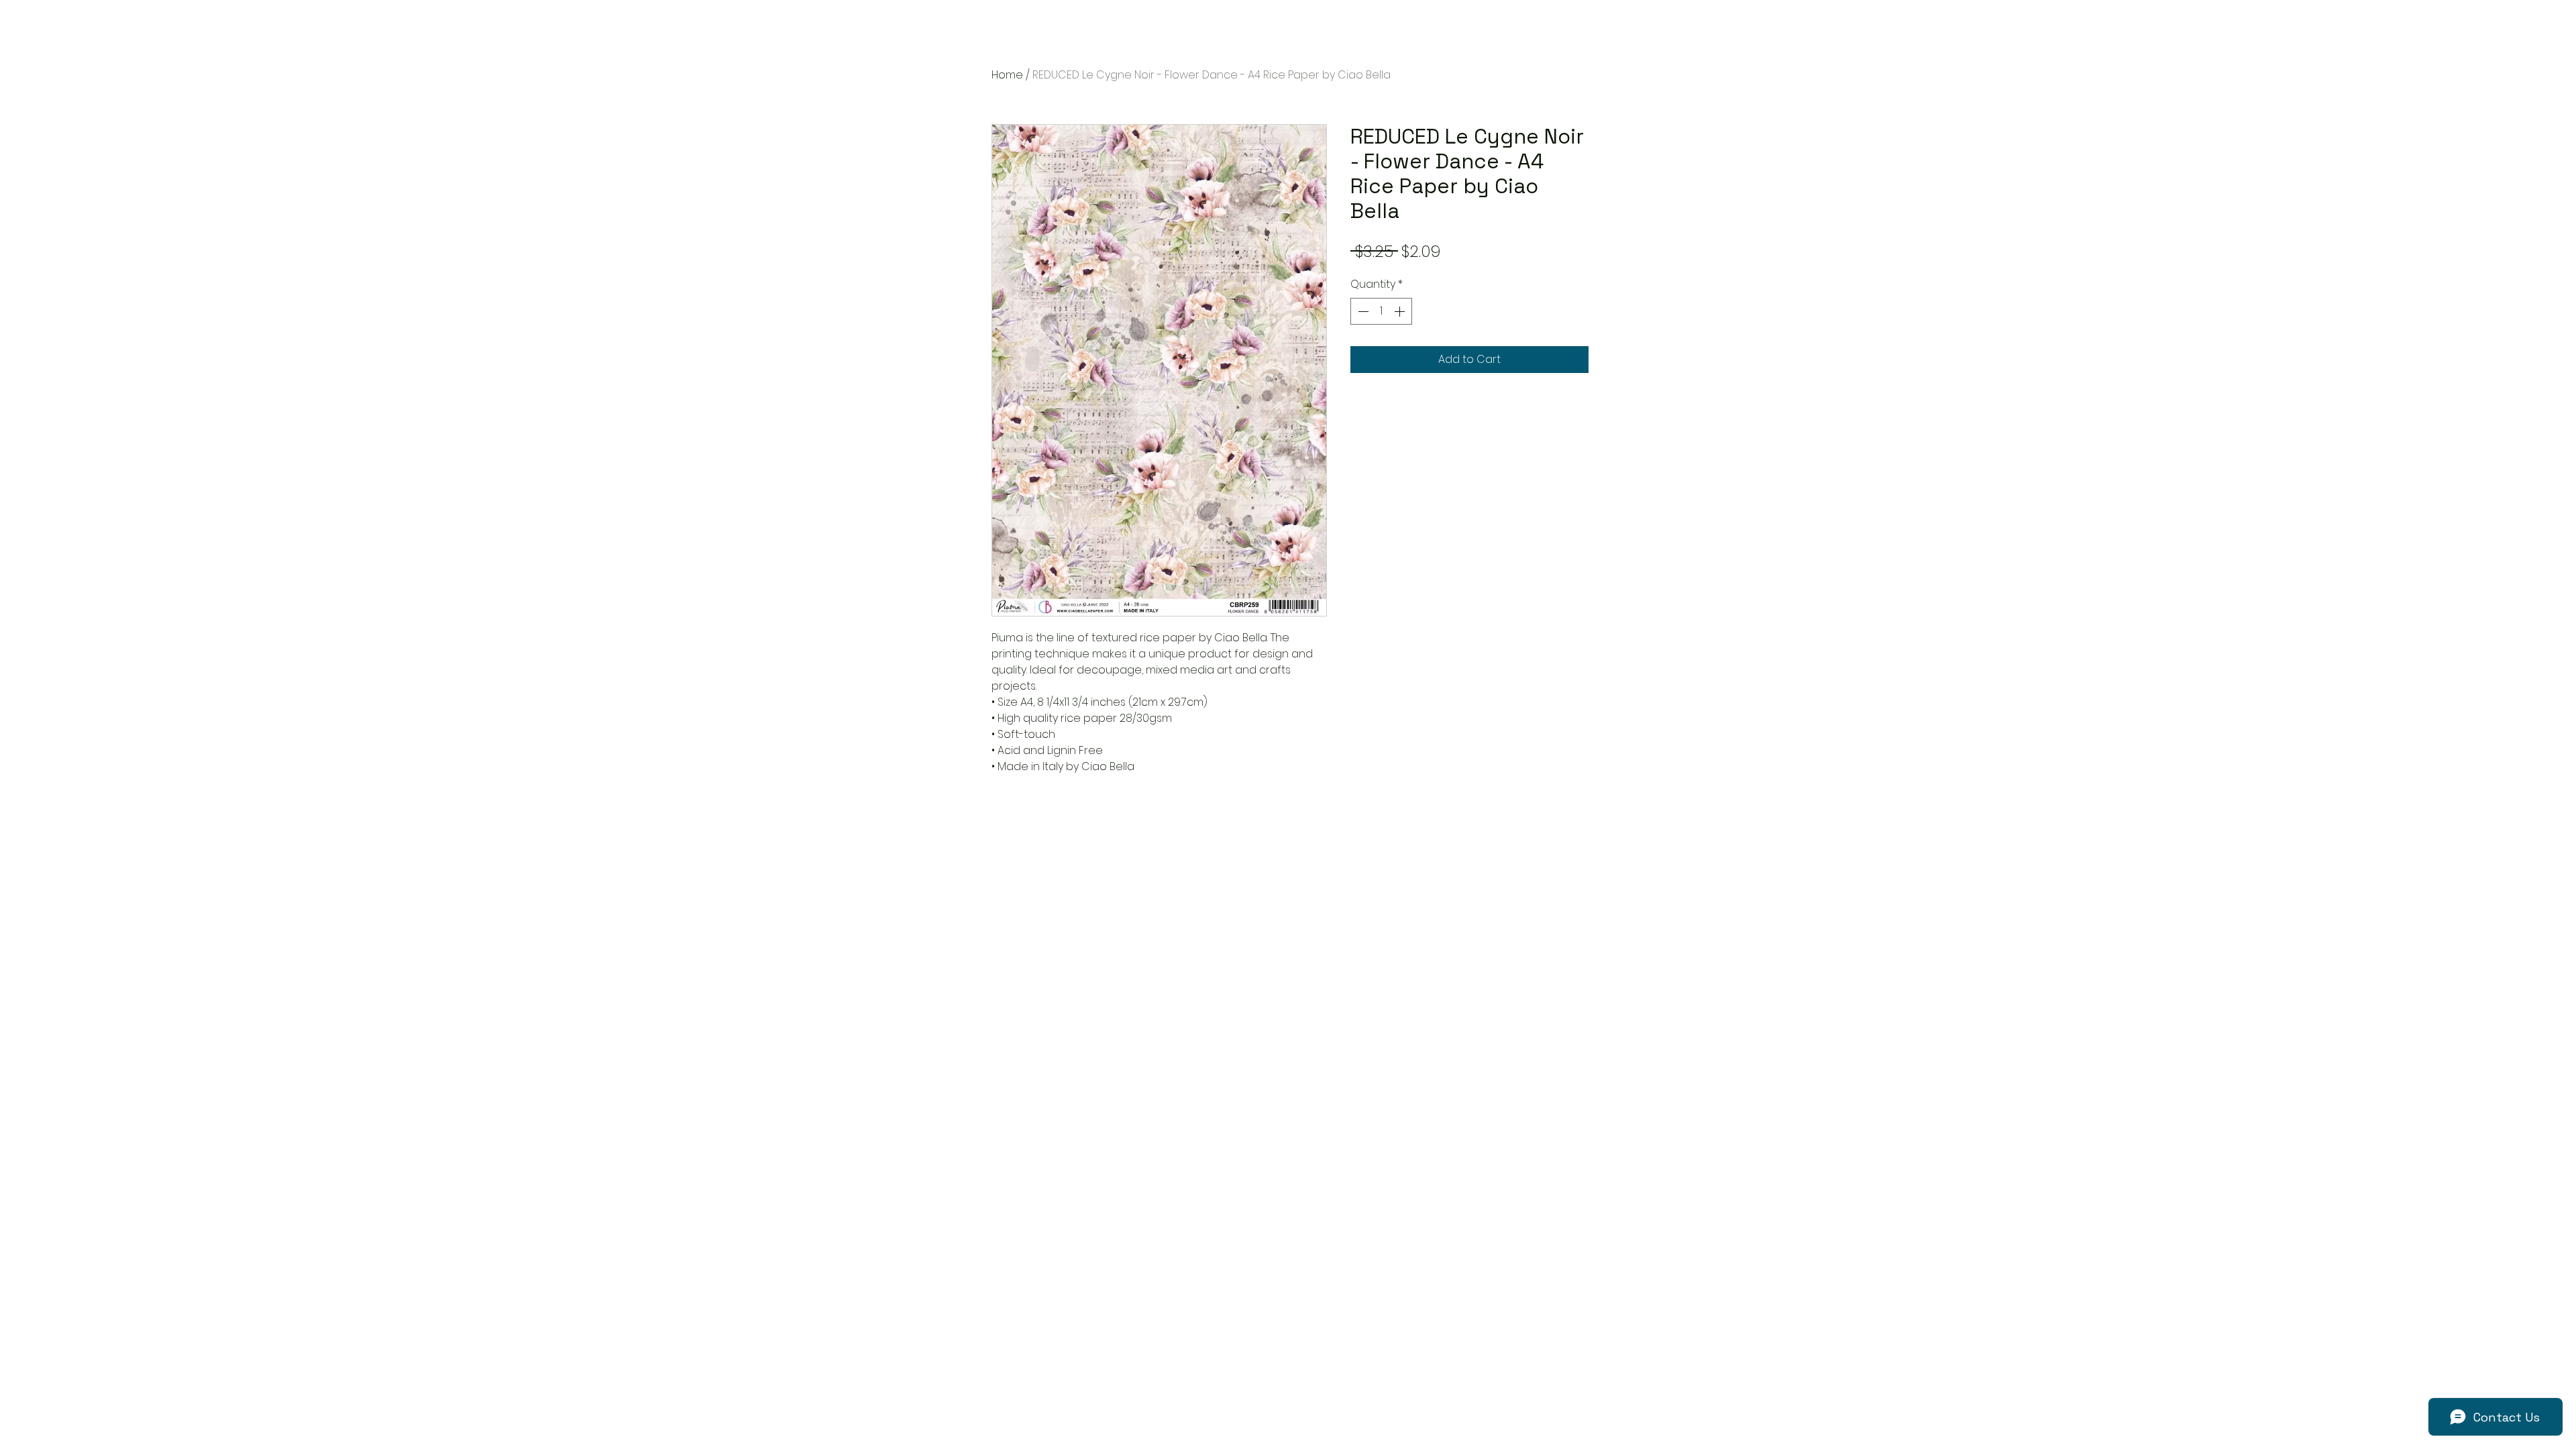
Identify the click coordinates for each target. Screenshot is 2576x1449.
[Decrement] (1362, 311)
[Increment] (1401, 311)
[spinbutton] (1381, 311)
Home (1007, 75)
